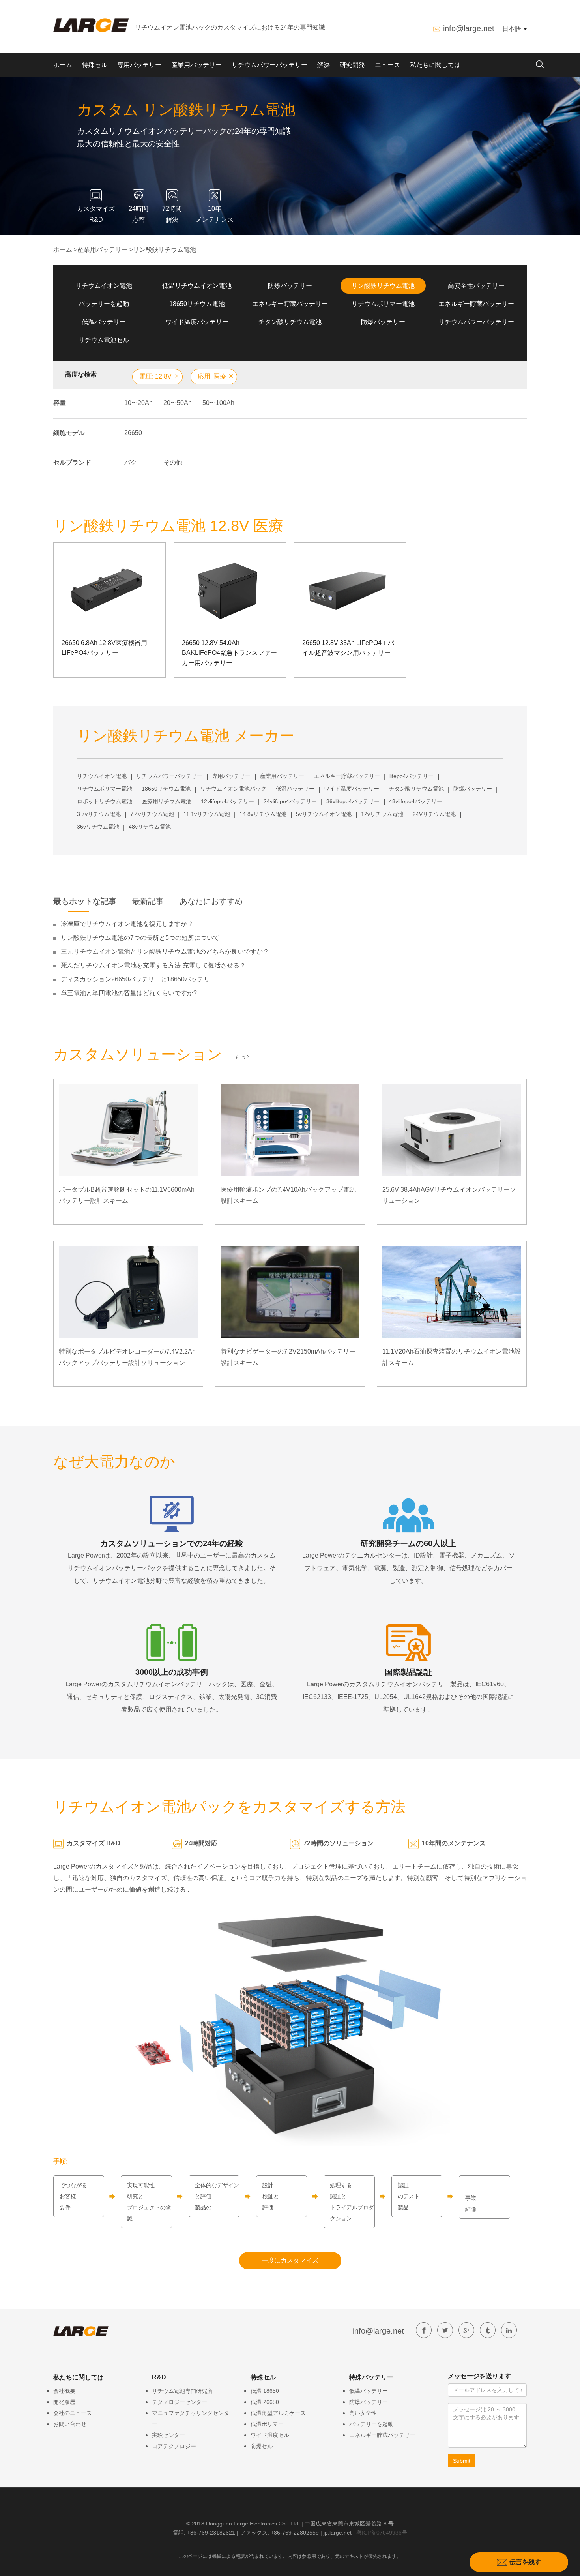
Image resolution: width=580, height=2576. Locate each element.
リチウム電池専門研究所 (182, 2391)
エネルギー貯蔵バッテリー (290, 304)
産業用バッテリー (196, 65)
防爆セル (262, 2446)
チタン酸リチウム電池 (290, 322)
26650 (133, 433)
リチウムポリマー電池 (383, 304)
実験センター (168, 2435)
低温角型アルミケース (278, 2413)
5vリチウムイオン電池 (324, 814)
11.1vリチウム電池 (207, 814)
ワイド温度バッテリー (197, 322)
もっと (243, 1057)
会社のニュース (73, 2413)
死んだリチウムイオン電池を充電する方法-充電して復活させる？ (153, 965)
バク (131, 462)
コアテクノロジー (174, 2446)
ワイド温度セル (270, 2435)
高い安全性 (363, 2413)
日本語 (513, 29)
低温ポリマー (267, 2424)
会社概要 (64, 2391)
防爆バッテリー (290, 286)
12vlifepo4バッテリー (227, 801)
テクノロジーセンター (180, 2402)
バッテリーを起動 (104, 304)
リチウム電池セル (104, 340)
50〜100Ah (218, 403)
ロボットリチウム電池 (105, 801)
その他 (173, 462)
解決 (324, 65)
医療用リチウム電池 (167, 801)
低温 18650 (265, 2391)
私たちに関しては (435, 65)
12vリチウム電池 (382, 814)
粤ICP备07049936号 (382, 2533)
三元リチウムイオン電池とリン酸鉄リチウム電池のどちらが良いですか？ (165, 951)
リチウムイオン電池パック (233, 789)
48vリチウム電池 (150, 827)
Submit (462, 2461)
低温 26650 (265, 2402)
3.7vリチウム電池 (99, 814)
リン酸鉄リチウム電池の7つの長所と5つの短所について (140, 938)
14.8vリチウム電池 (263, 814)
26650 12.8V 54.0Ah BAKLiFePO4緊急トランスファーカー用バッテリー (229, 653)
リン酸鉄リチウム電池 (165, 250)
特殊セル (95, 65)
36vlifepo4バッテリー (353, 801)
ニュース (387, 65)
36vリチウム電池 (98, 827)
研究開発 (352, 65)
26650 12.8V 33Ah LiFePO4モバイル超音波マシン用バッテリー (348, 648)
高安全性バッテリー (476, 286)
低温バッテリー (104, 322)
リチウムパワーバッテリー (269, 65)
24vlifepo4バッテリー (290, 801)
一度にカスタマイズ (290, 2260)
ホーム (63, 65)
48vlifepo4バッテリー (416, 801)
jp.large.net (338, 2533)
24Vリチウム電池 (434, 814)
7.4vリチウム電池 (152, 814)
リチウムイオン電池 (104, 286)
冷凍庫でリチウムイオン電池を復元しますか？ (127, 924)
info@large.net (469, 28)
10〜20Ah (138, 403)
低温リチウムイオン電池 (197, 286)
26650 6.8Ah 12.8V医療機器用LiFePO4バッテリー (104, 648)
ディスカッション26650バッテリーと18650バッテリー (138, 979)
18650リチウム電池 (197, 304)
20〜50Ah (178, 403)
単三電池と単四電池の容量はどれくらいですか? (129, 993)
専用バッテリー (139, 65)
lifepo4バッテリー (412, 776)
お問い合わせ (70, 2424)
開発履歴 (64, 2402)
